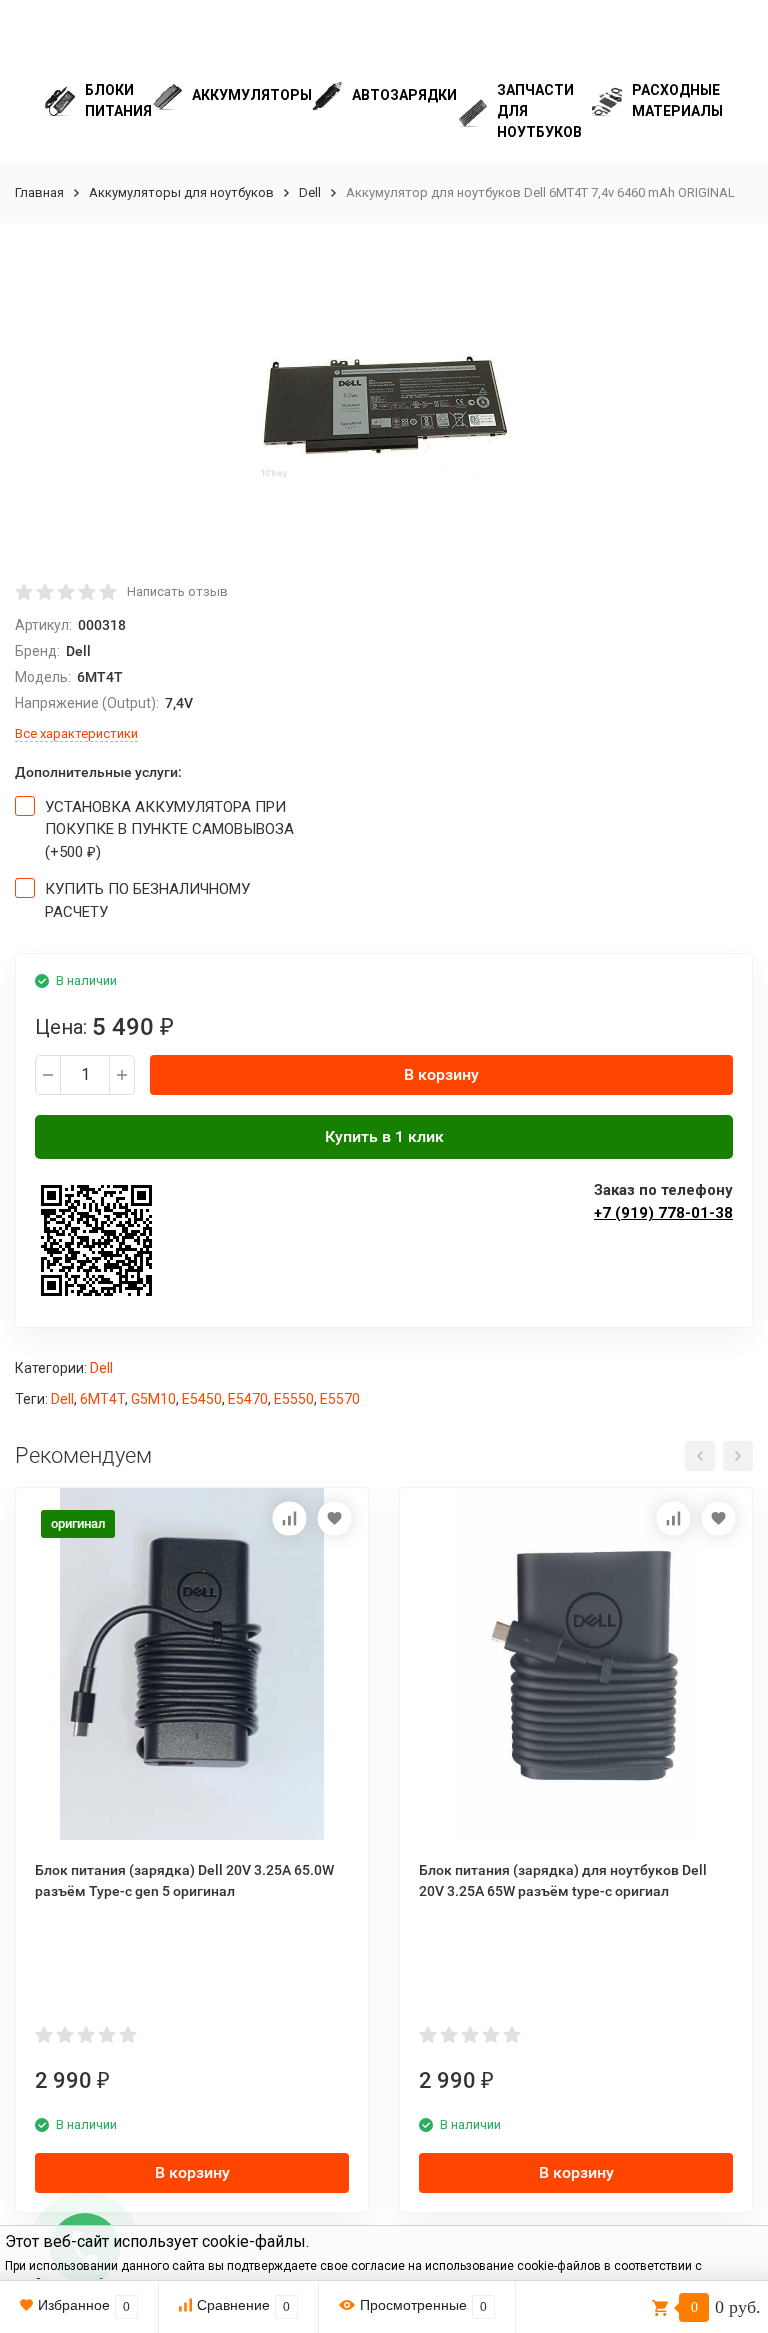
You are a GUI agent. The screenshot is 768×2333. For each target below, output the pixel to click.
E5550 (294, 1399)
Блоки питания (118, 100)
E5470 (248, 1399)
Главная (39, 192)
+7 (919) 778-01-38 (663, 1213)
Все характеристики (76, 733)
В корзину (441, 1074)
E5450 (202, 1399)
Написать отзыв (177, 591)
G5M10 (153, 1399)
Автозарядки (404, 95)
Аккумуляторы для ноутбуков (181, 192)
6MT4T (102, 1399)
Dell (310, 192)
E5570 (340, 1399)
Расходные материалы (677, 100)
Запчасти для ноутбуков (539, 111)
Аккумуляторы (252, 95)
